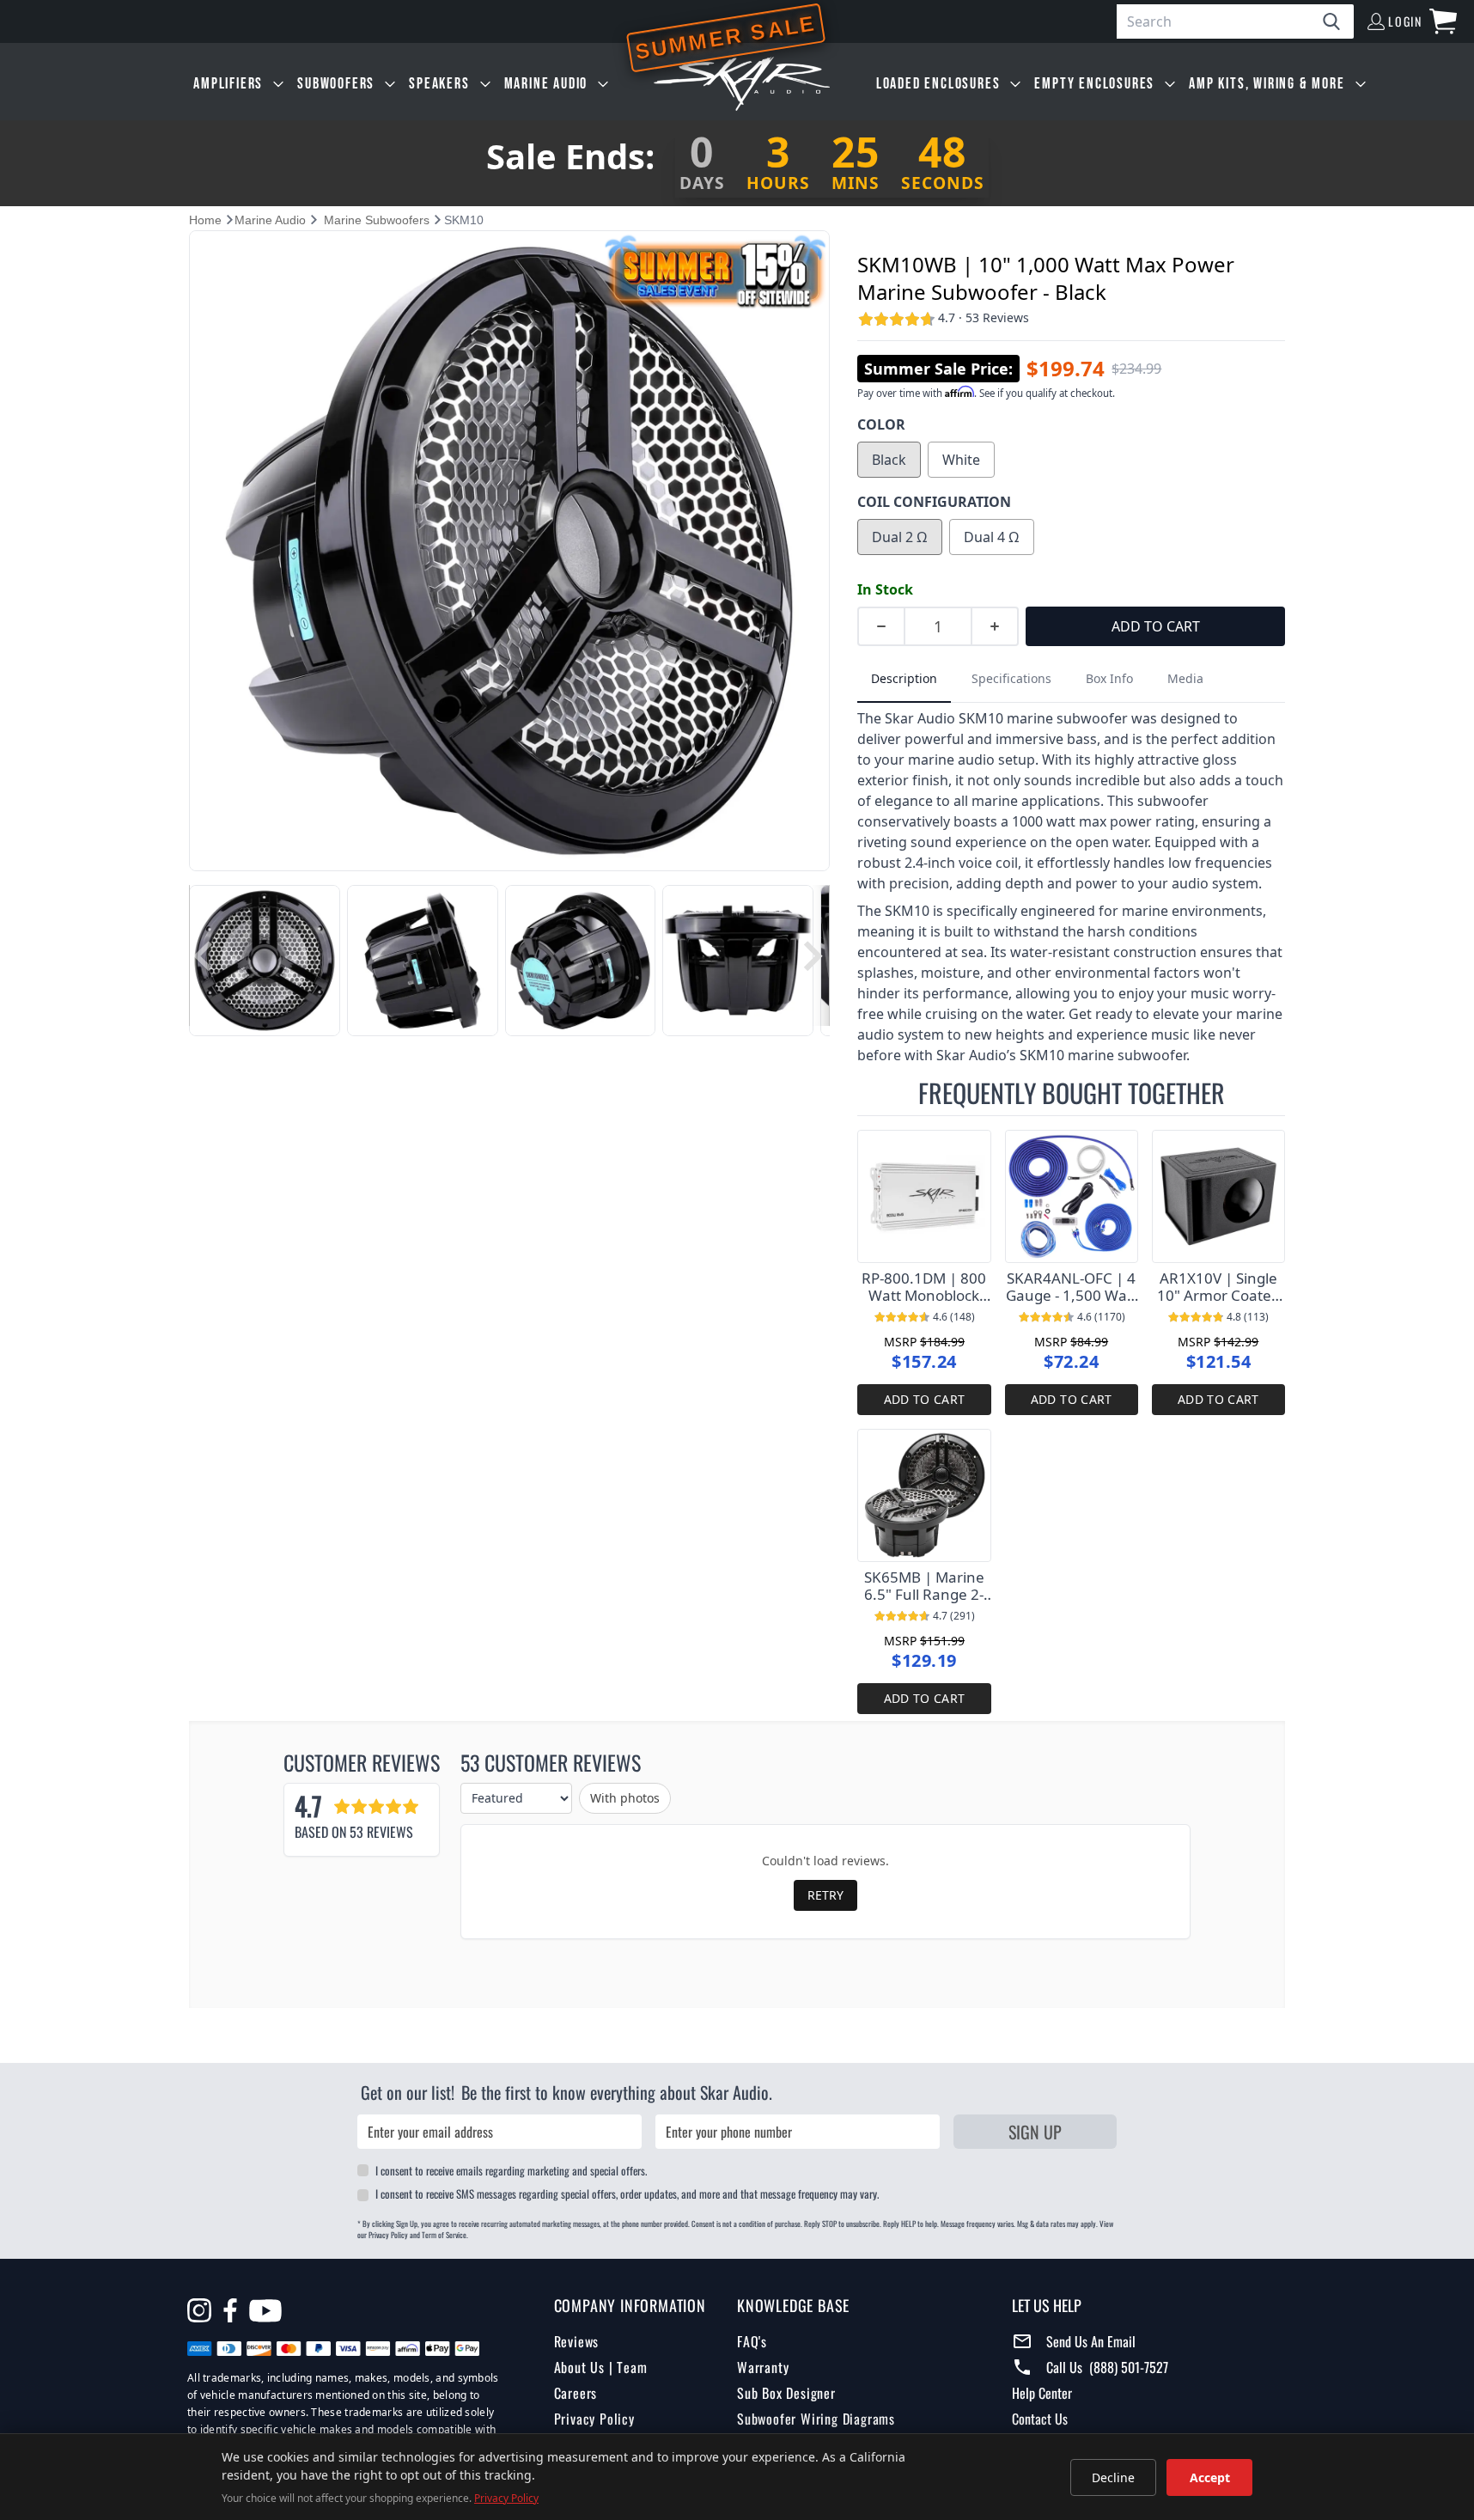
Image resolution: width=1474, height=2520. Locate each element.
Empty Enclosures (1094, 84)
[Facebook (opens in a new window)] (230, 2310)
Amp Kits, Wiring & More (1267, 84)
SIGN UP (1035, 2132)
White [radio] (961, 460)
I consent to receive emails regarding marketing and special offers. (511, 2170)
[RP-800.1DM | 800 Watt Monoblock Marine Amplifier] (924, 1196)
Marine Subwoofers (377, 220)
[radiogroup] (1071, 460)
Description (904, 678)
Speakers (439, 84)
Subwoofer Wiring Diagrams (816, 2419)
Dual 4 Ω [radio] (992, 537)
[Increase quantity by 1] (996, 626)
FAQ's (752, 2341)
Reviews (577, 2341)
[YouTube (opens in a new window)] (265, 2313)
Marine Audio (546, 84)
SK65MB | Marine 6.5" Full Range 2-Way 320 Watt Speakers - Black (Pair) (924, 1586)
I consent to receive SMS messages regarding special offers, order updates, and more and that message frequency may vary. (627, 2194)
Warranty (763, 2367)
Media (1185, 678)
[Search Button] (1338, 21)
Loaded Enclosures (938, 84)
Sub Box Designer (786, 2393)
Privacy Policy (594, 2419)
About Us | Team (601, 2367)
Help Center (1042, 2393)
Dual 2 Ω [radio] (900, 537)
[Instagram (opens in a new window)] (199, 2310)
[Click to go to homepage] (742, 84)
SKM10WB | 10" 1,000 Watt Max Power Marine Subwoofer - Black (1046, 278)
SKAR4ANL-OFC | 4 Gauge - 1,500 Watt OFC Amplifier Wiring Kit (1072, 1287)
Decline (1113, 2477)
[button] (203, 956)
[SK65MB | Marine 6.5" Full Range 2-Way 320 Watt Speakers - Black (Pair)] (924, 1495)
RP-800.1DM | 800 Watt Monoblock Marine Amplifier (924, 1287)
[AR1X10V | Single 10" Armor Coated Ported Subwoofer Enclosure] (1218, 1196)
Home (205, 220)
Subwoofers (336, 84)
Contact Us (1040, 2419)
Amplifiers (228, 84)
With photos (625, 1798)
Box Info (1109, 678)
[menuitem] (238, 84)
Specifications (1011, 678)
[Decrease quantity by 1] (880, 626)
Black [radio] (889, 460)
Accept (1210, 2477)
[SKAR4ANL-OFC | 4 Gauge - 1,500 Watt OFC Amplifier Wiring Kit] (1072, 1196)
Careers (576, 2393)
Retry (825, 1895)
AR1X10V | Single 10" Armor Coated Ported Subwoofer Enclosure (1218, 1287)
